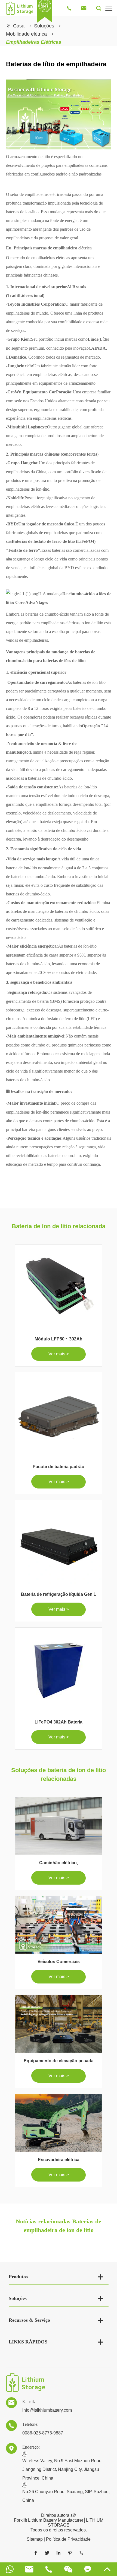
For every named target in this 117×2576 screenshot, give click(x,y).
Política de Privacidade (68, 2539)
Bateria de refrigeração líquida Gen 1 (59, 1594)
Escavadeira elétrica (59, 2160)
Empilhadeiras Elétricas (34, 42)
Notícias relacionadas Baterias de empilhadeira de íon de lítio (59, 2226)
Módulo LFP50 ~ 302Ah (59, 1339)
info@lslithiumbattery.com (47, 2410)
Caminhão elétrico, (59, 1863)
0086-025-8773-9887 (43, 2433)
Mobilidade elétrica (26, 34)
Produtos (18, 2277)
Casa (19, 26)
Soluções (44, 26)
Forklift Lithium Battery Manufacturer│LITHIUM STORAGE (59, 2523)
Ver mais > (59, 1354)
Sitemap (35, 2539)
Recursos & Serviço (29, 2320)
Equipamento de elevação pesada (59, 2061)
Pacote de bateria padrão (59, 1467)
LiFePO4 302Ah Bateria (59, 1722)
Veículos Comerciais (59, 1962)
